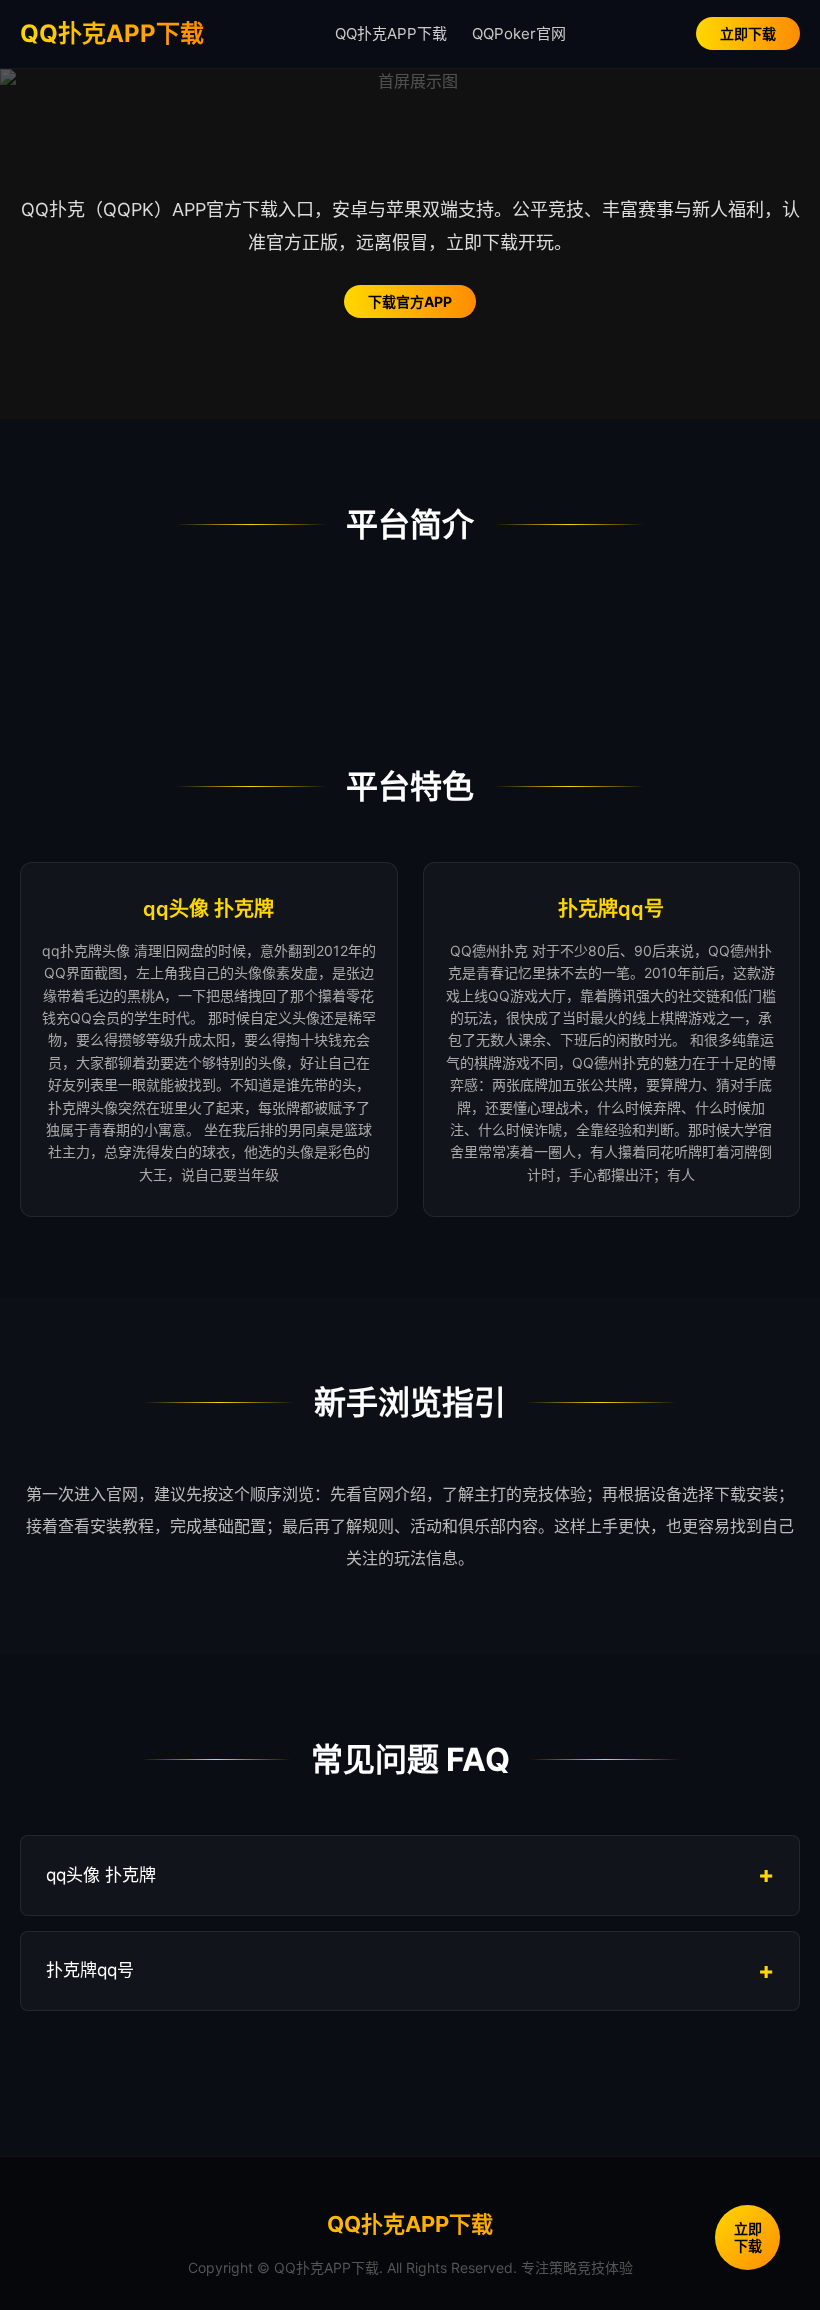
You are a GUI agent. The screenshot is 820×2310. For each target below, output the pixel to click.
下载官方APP (410, 301)
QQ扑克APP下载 (112, 33)
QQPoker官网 (519, 33)
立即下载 (748, 33)
